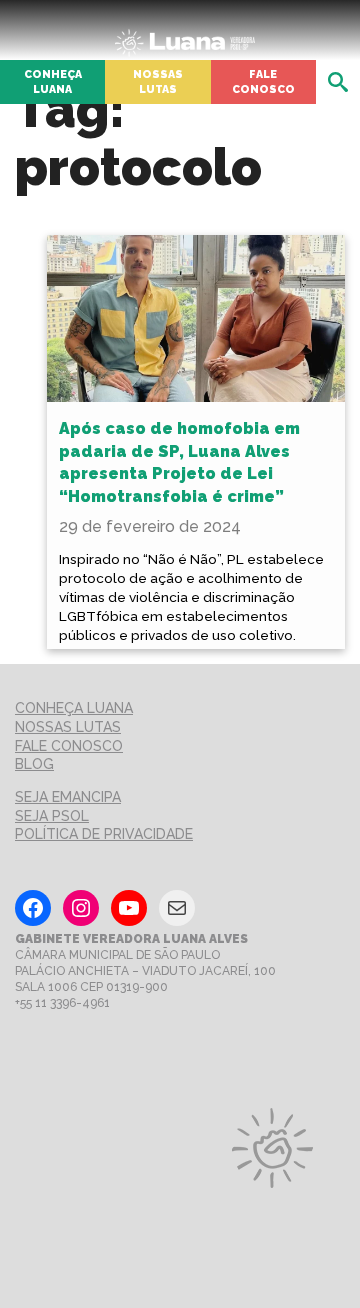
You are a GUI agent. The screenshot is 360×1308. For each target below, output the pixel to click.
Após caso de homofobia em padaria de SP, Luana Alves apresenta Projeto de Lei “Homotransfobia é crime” (179, 462)
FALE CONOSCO (69, 746)
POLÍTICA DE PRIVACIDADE (104, 834)
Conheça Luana (53, 81)
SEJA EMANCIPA (68, 797)
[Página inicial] (185, 37)
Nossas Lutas (158, 81)
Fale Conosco (263, 81)
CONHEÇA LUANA (74, 708)
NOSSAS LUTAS (68, 727)
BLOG (34, 764)
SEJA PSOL (52, 816)
